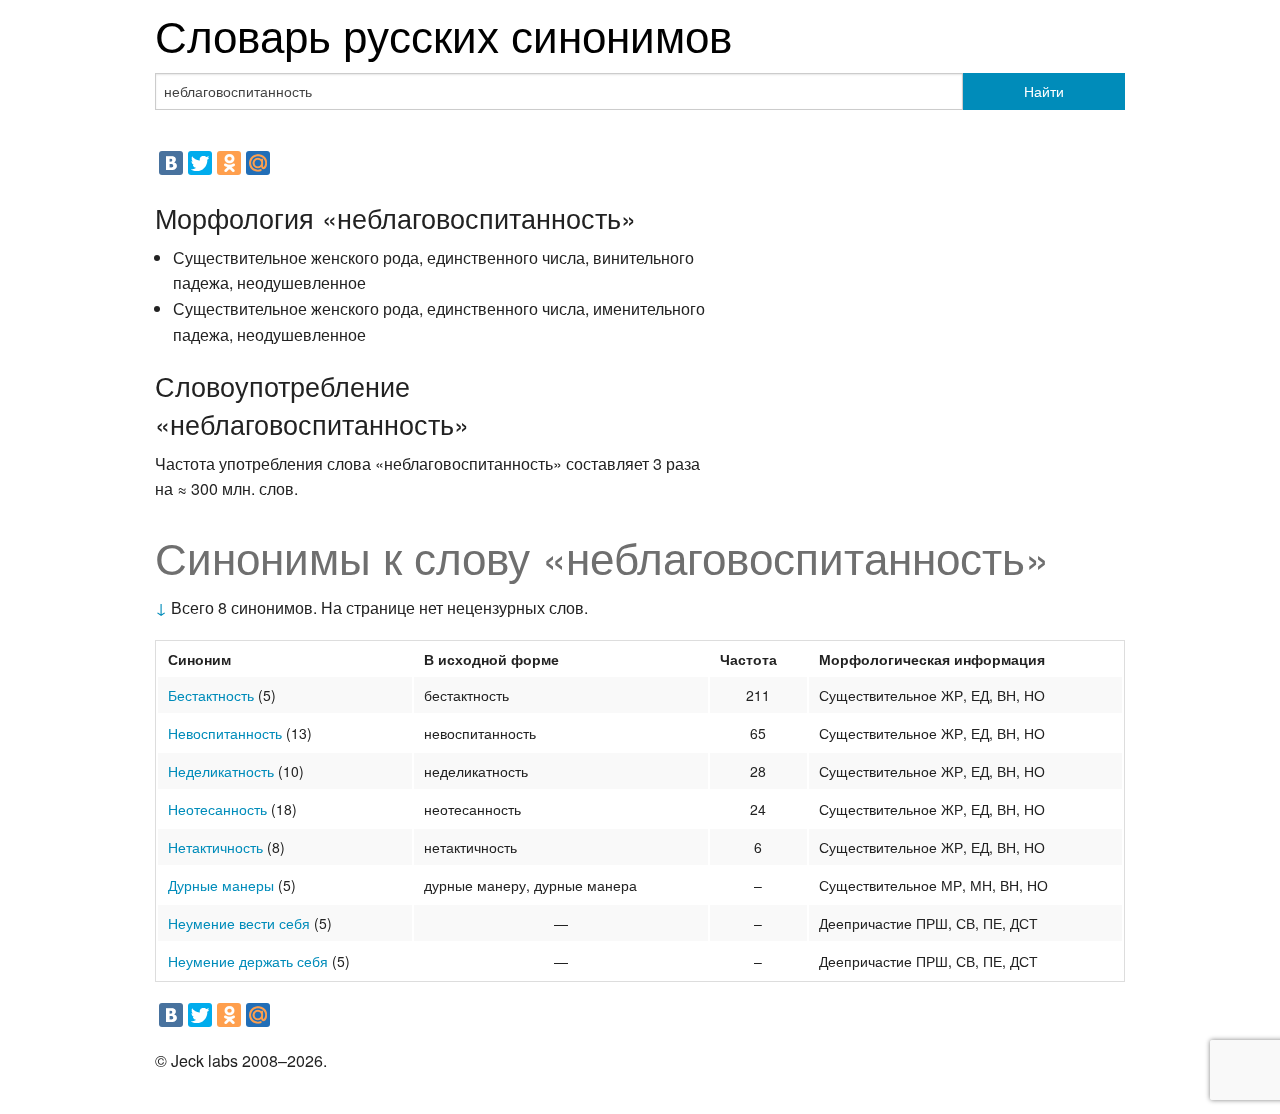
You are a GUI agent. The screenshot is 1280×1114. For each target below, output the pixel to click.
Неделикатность (221, 771)
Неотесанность (217, 809)
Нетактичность (215, 847)
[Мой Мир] (258, 163)
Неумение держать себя (248, 961)
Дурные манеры (221, 885)
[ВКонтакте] (171, 163)
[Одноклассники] (229, 163)
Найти (1044, 91)
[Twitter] (200, 163)
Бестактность (211, 695)
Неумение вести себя (239, 923)
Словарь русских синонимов (443, 33)
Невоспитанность (225, 733)
